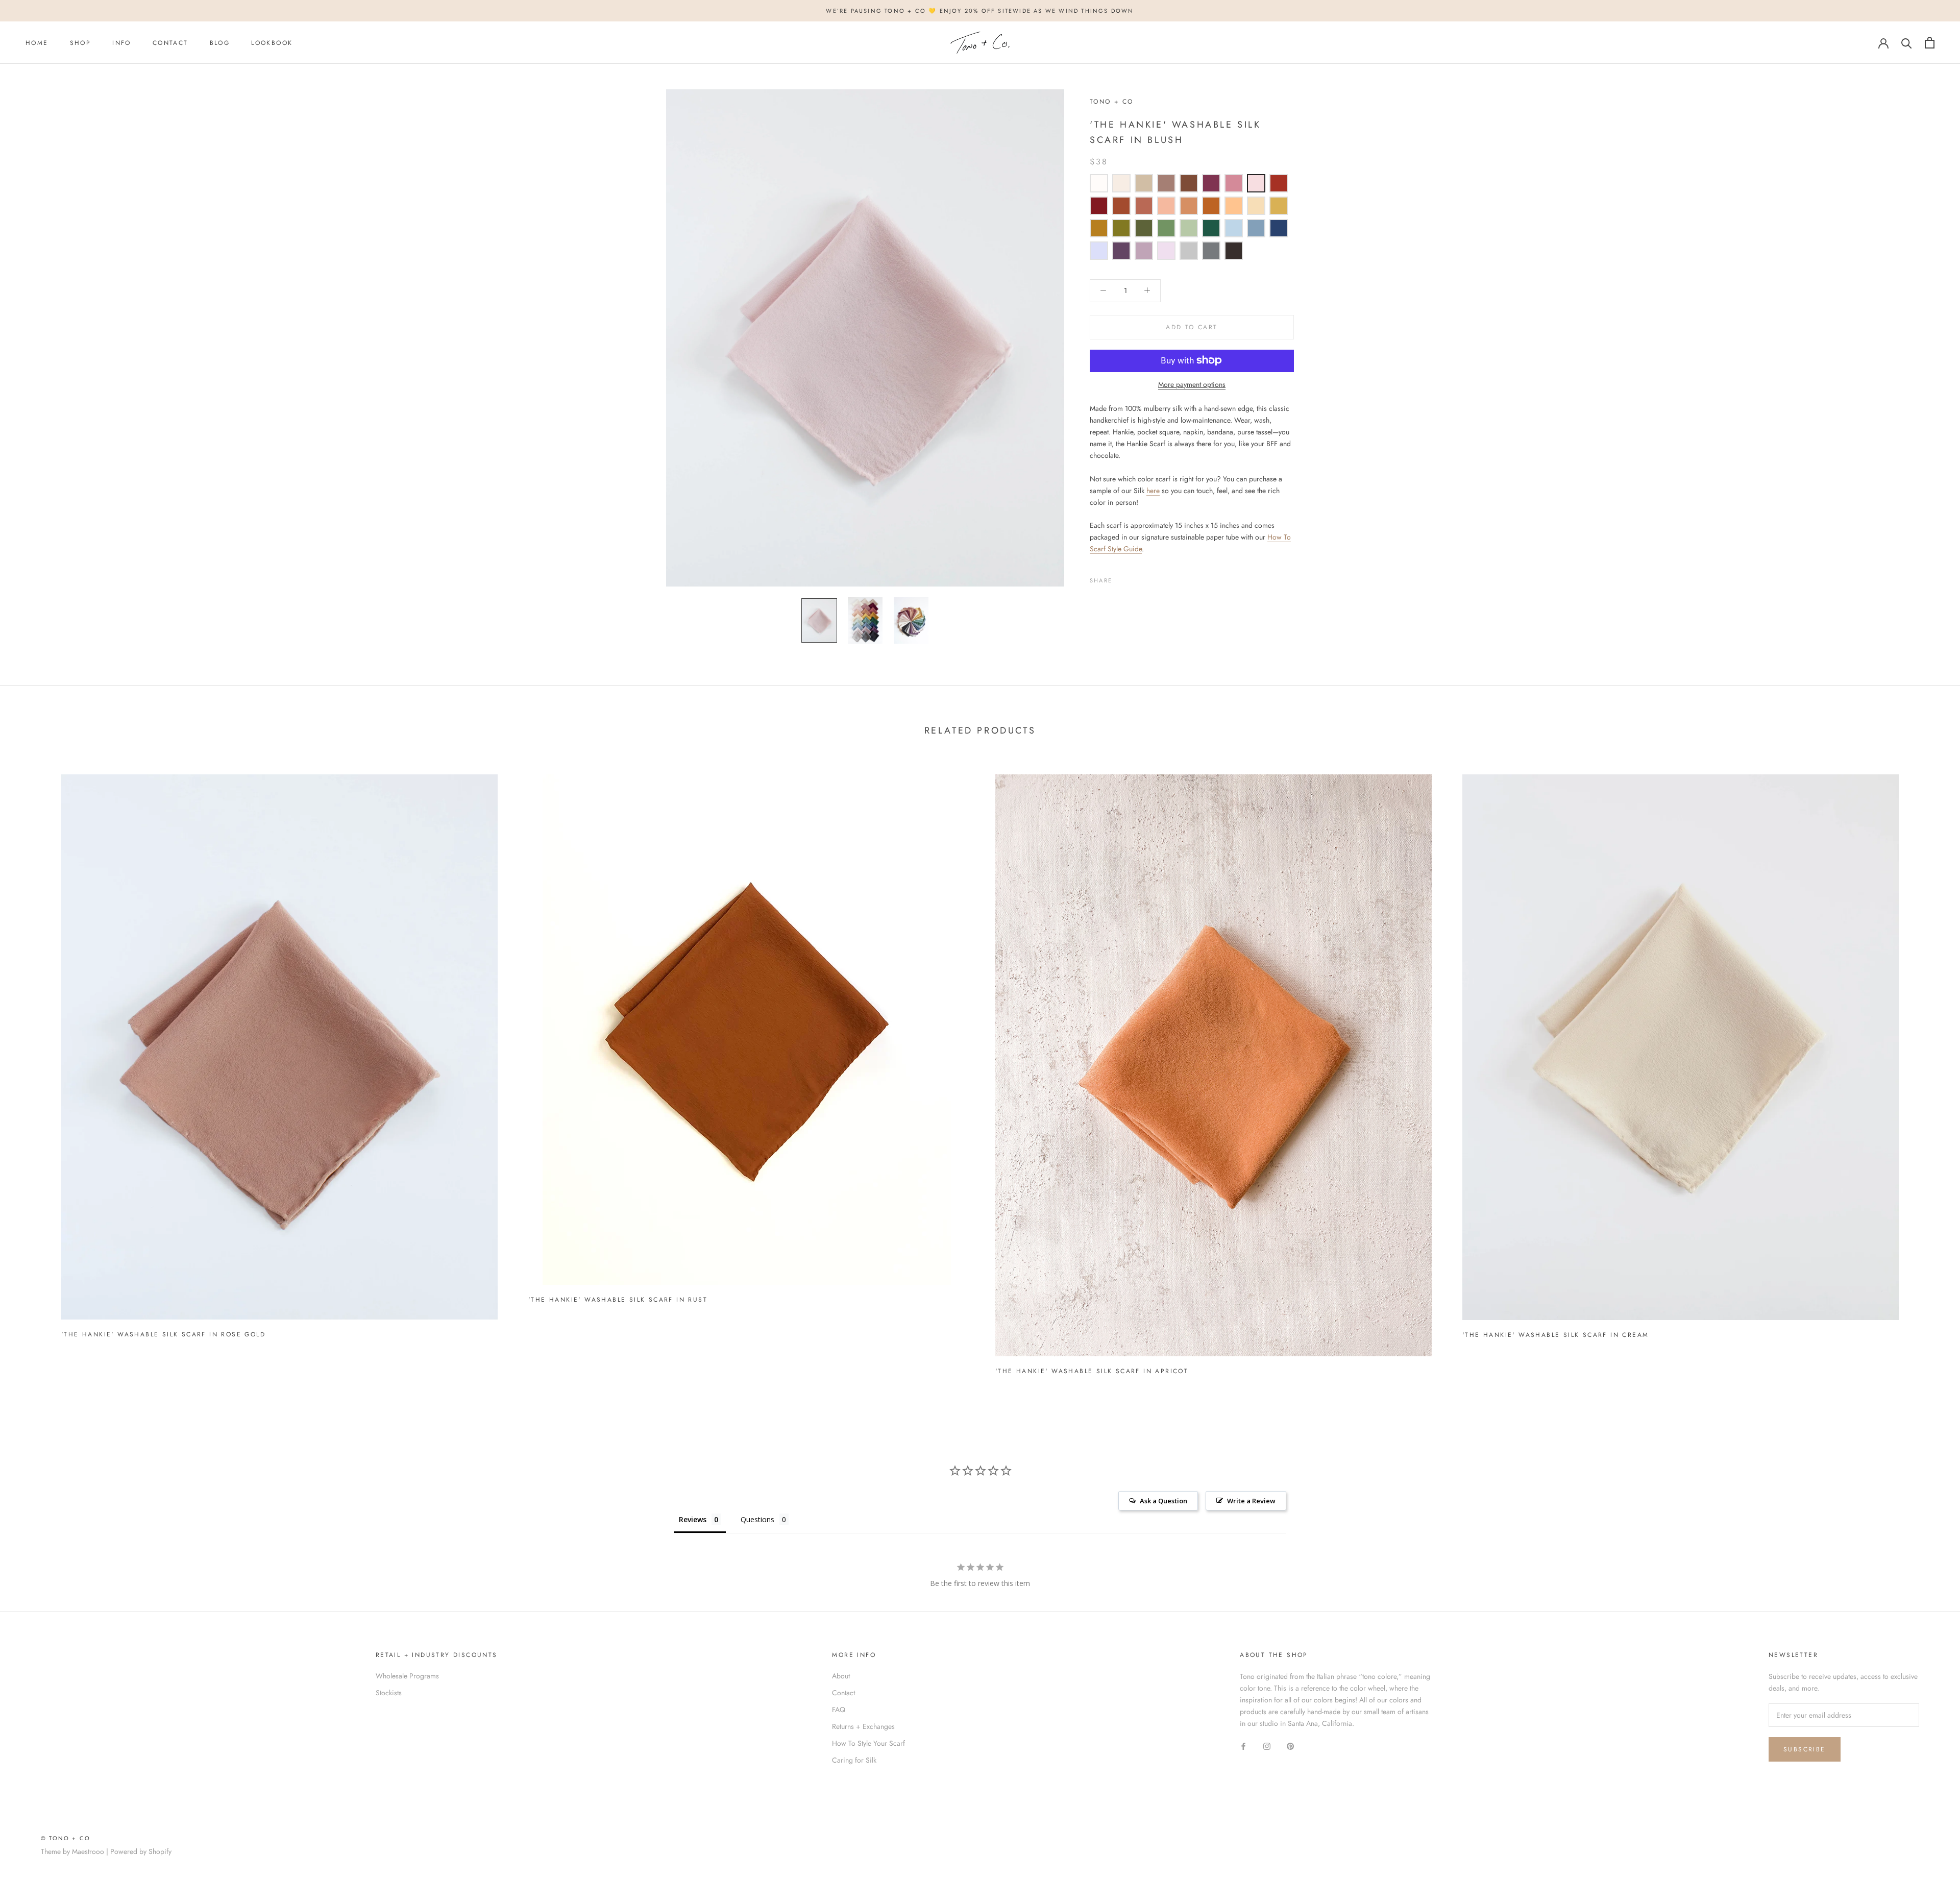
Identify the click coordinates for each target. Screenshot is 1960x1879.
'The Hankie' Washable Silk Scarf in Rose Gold (163, 1334)
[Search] (1907, 43)
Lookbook (272, 43)
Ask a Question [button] (1163, 1501)
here (1153, 490)
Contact (170, 43)
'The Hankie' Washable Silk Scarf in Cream (1555, 1335)
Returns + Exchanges (863, 1726)
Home (37, 43)
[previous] (32, 1070)
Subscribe (1805, 1749)
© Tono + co (66, 1838)
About (841, 1676)
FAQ (839, 1710)
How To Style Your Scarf (868, 1743)
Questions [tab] (757, 1519)
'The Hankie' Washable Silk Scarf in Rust (618, 1300)
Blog (220, 43)
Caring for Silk (854, 1760)
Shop (81, 43)
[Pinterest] (1148, 578)
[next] (1928, 1070)
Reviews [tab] (693, 1519)
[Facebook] (1122, 578)
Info (122, 43)
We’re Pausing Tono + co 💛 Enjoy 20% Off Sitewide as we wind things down (980, 11)
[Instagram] (1267, 1746)
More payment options (1192, 384)
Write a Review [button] (1251, 1501)
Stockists (389, 1693)
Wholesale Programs (407, 1676)
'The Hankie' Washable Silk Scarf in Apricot (1092, 1371)
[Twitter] (1135, 578)
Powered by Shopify (141, 1851)
